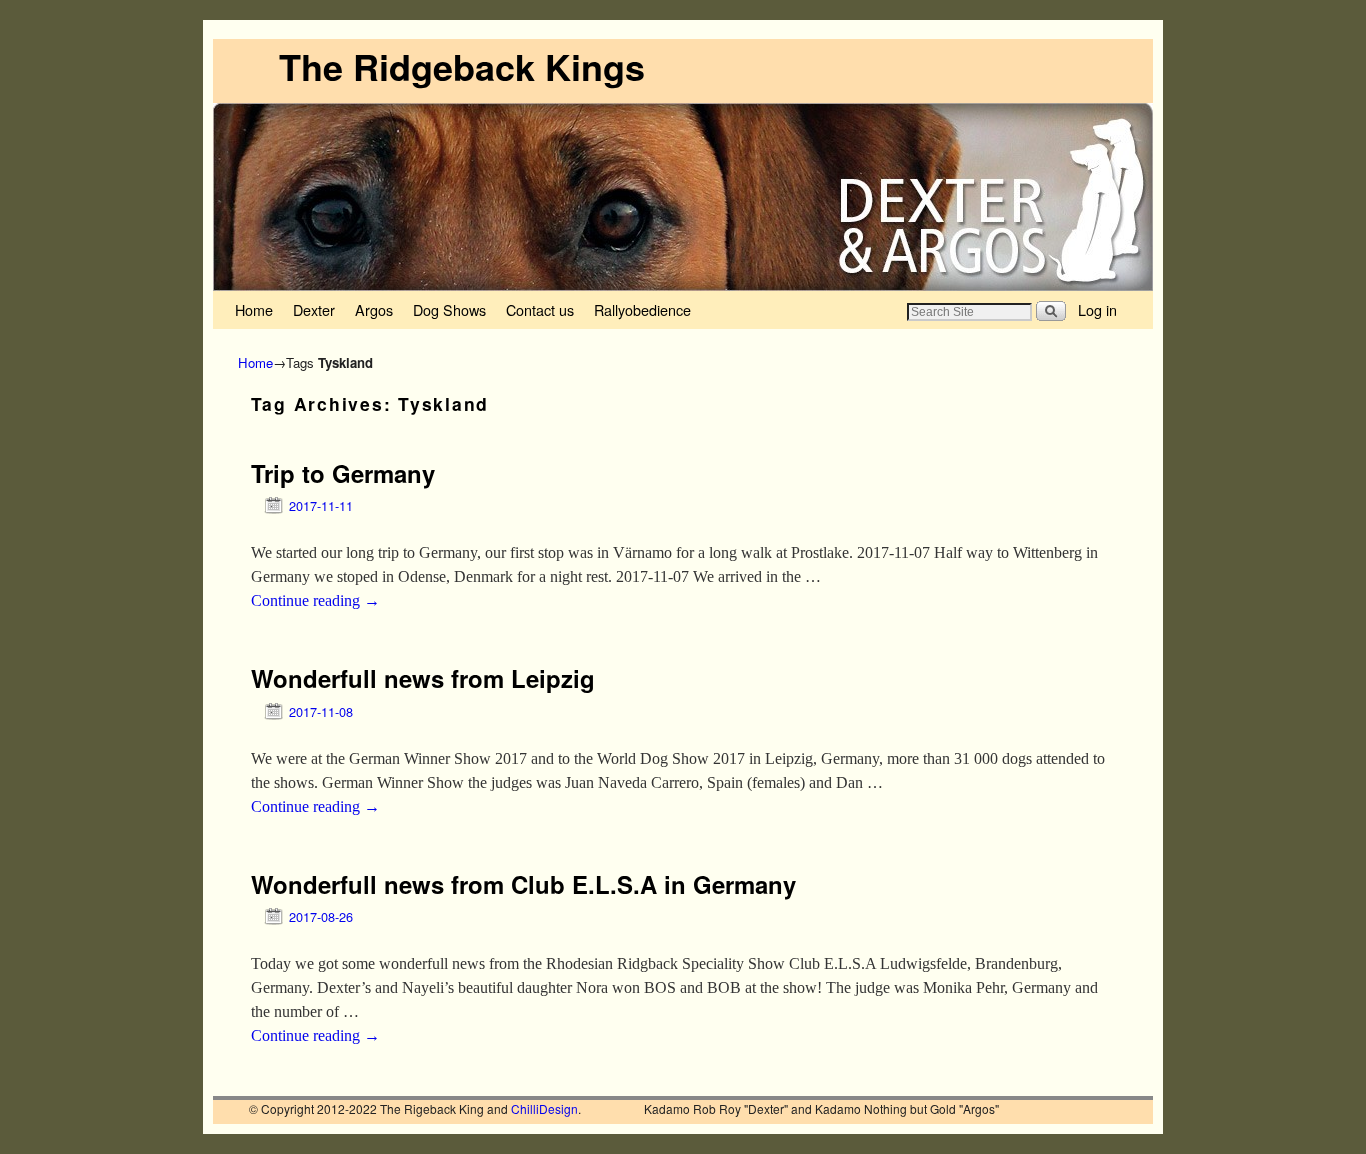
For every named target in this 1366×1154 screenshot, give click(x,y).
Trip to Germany (343, 473)
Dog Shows (449, 309)
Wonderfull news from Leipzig (423, 678)
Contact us (540, 309)
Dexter (314, 309)
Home (254, 309)
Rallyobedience (642, 309)
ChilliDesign (544, 1108)
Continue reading (315, 600)
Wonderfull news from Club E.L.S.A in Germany (523, 884)
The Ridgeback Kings (462, 66)
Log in (1097, 309)
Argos (374, 309)
